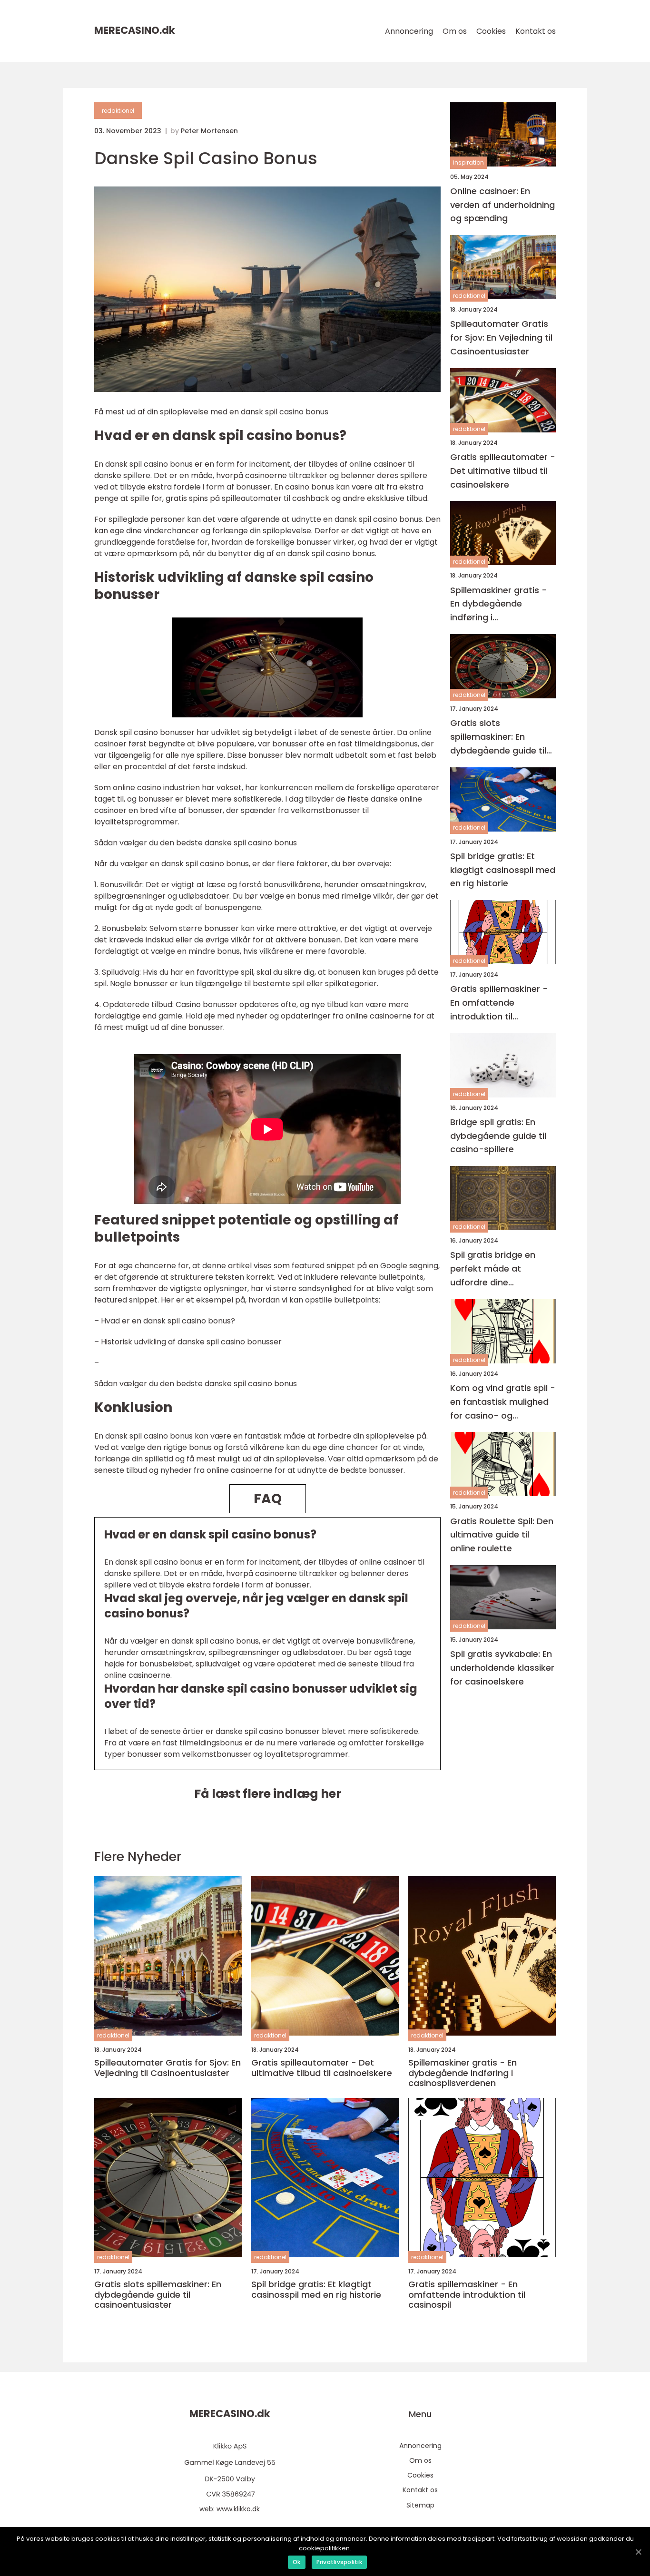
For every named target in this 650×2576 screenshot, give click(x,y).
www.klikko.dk (238, 2509)
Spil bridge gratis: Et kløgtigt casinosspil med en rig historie (503, 870)
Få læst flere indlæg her (268, 1794)
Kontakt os (536, 31)
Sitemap (420, 2505)
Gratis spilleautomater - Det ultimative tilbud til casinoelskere (503, 471)
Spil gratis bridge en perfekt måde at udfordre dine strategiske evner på (495, 1269)
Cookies (491, 31)
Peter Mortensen (209, 131)
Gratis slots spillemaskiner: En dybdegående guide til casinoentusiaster (498, 738)
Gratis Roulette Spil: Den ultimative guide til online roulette (502, 1535)
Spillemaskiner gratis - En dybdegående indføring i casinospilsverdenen (498, 604)
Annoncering (409, 31)
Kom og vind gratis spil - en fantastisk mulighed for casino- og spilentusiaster (503, 1402)
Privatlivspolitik (339, 2562)
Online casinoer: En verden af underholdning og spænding (502, 205)
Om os (455, 31)
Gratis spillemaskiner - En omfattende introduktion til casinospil (499, 1004)
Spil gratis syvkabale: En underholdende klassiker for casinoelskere (502, 1668)
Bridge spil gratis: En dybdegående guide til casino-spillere (498, 1136)
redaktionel (118, 111)
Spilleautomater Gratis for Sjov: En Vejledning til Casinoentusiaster (501, 338)
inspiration (468, 163)
